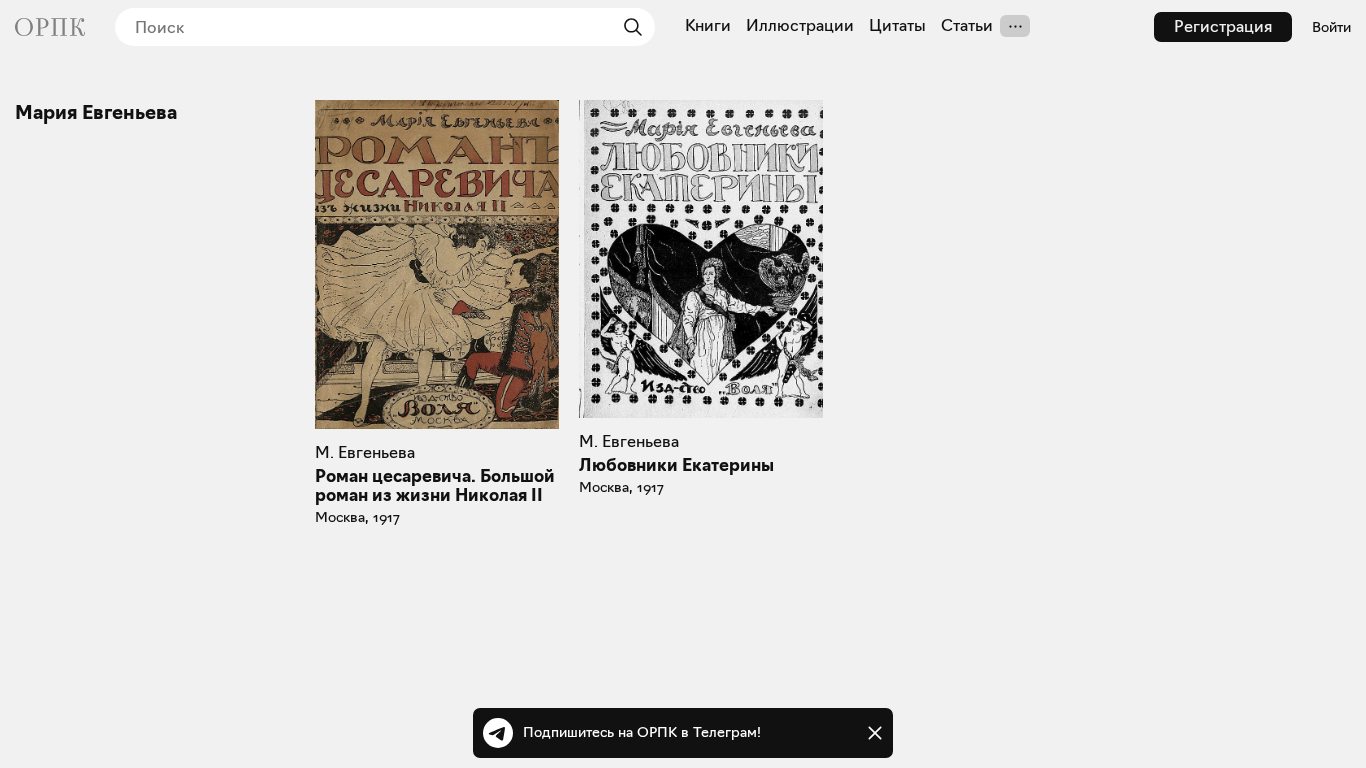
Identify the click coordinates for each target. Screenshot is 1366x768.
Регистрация (1223, 26)
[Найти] (628, 27)
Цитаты (897, 26)
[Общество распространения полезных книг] (50, 27)
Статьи (967, 26)
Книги (708, 26)
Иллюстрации (800, 26)
